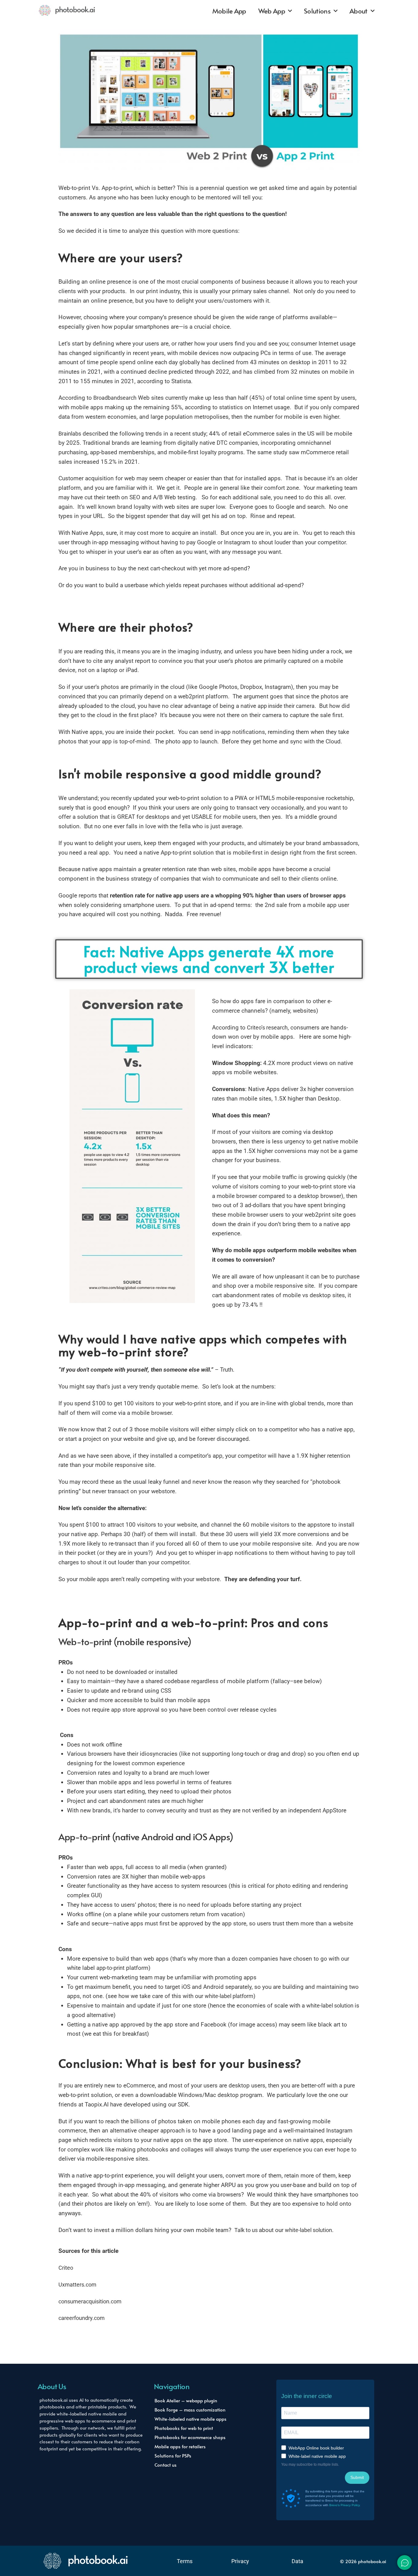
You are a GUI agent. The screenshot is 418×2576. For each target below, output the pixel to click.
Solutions (317, 11)
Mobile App (229, 11)
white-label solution (330, 2006)
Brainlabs (70, 434)
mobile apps (94, 1579)
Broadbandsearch (115, 398)
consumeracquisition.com (90, 2302)
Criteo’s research (267, 1028)
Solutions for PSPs (173, 2455)
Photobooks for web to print (184, 2428)
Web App (272, 11)
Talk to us (247, 2230)
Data (297, 2561)
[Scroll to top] (399, 2569)
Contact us (166, 2465)
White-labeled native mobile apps (190, 2419)
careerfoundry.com (82, 2318)
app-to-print (110, 1968)
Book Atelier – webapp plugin (186, 2400)
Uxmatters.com (77, 2285)
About (358, 11)
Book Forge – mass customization (190, 2410)
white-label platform (229, 1996)
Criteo (66, 2268)
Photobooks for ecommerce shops (190, 2437)
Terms (185, 2561)
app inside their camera (286, 706)
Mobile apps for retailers (180, 2446)
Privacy (240, 2561)
